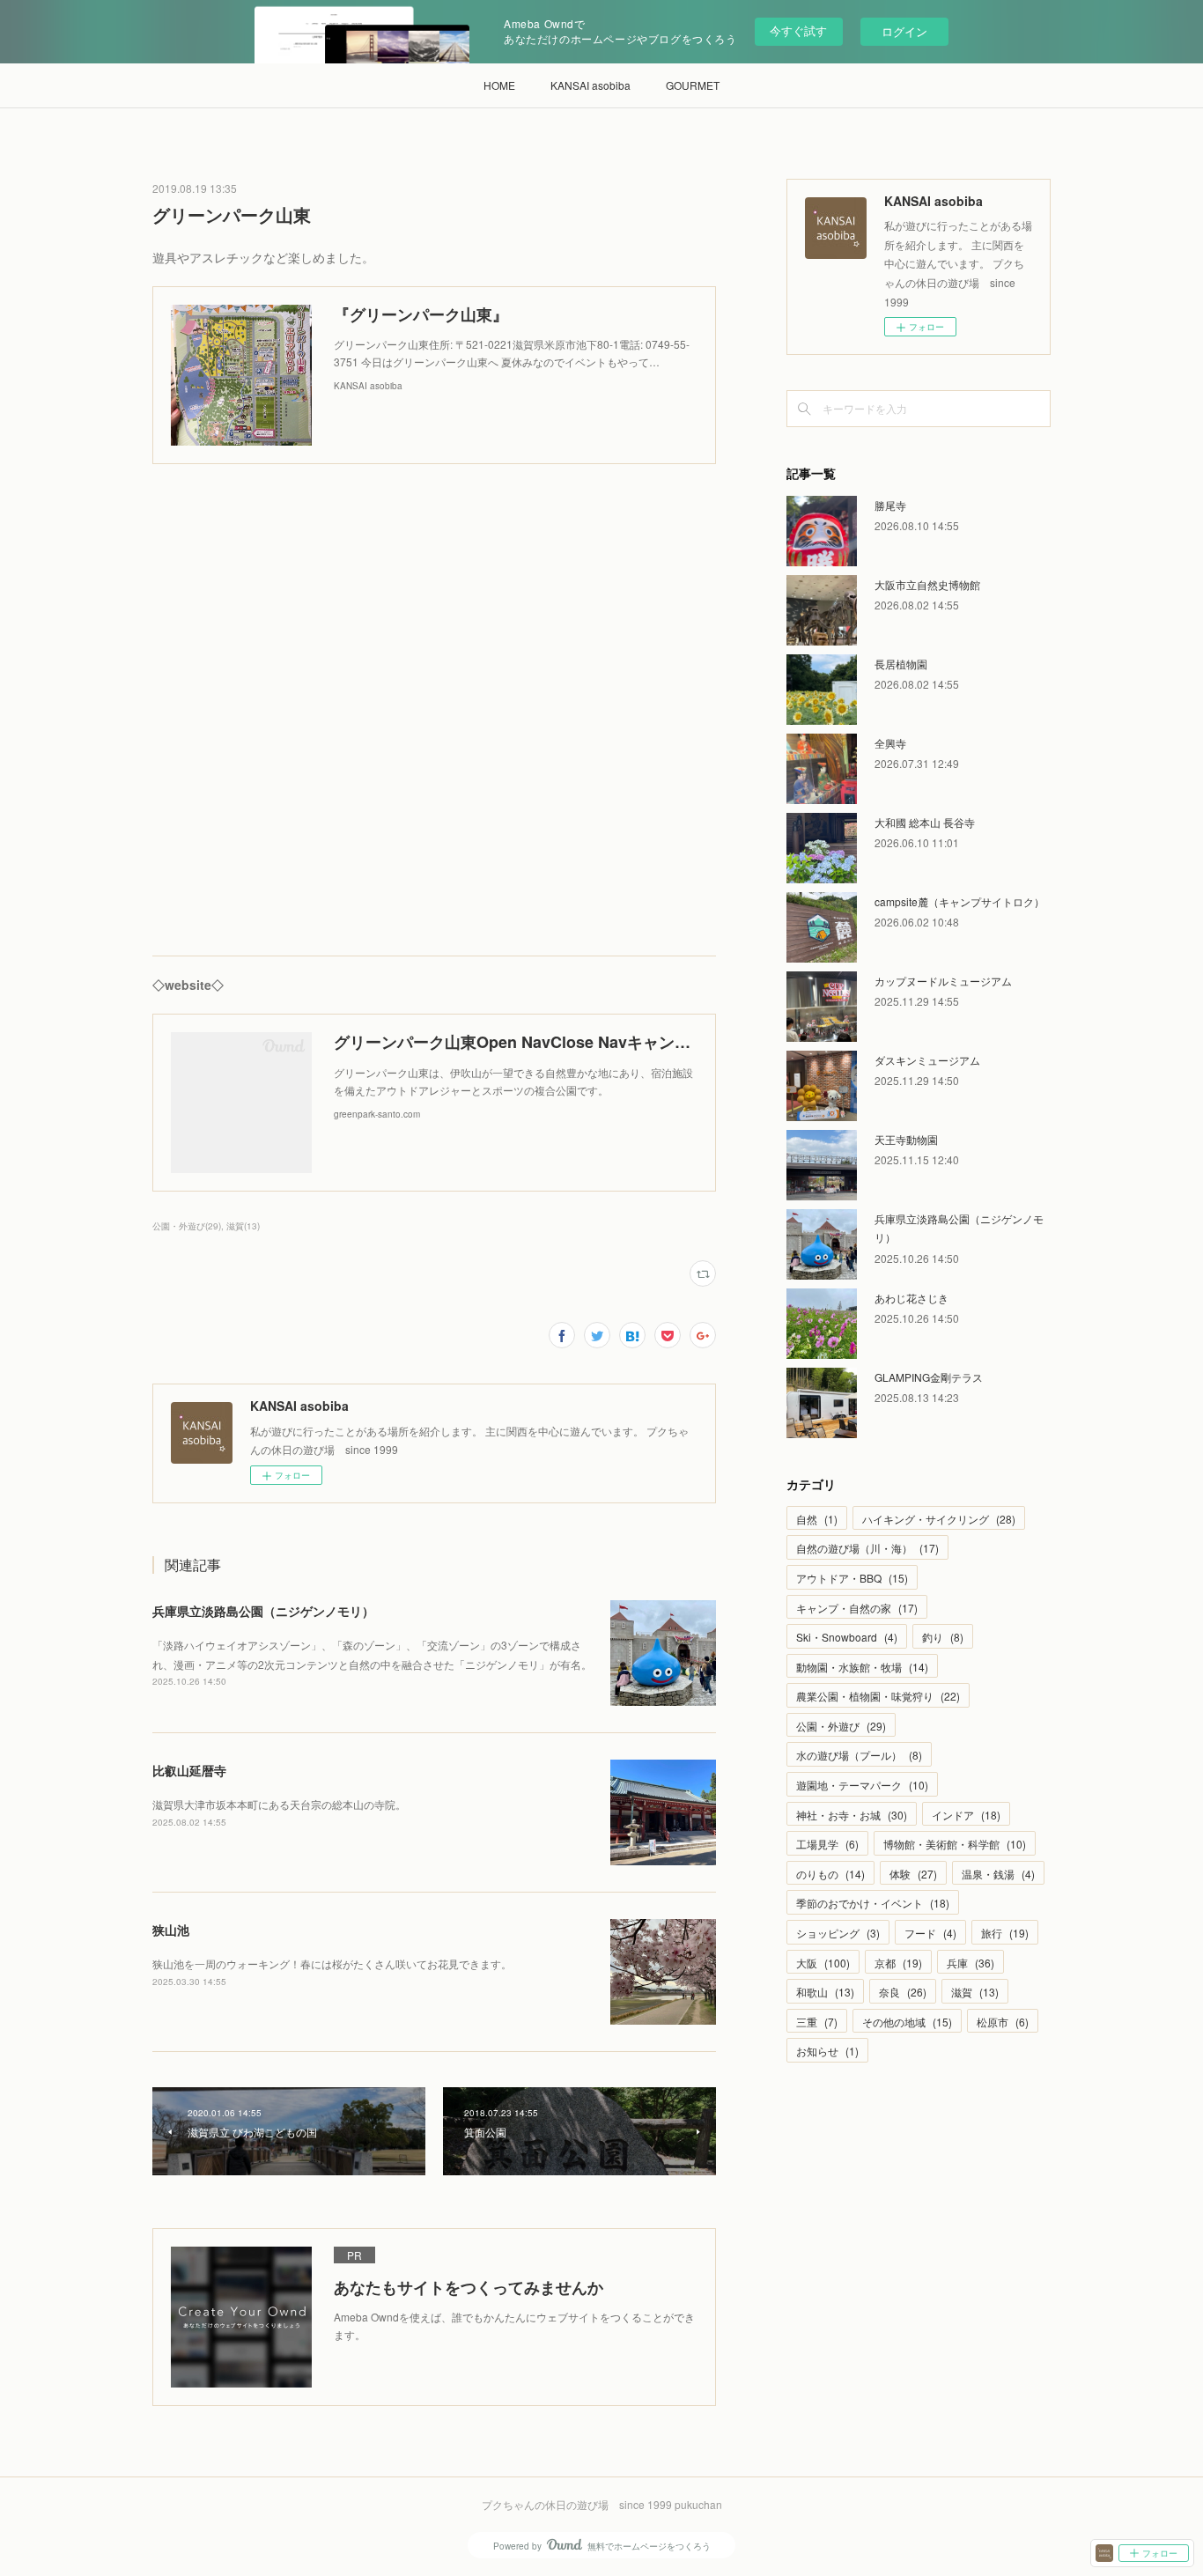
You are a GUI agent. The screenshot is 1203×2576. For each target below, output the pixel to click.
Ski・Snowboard (847, 1637)
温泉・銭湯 (998, 1874)
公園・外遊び (841, 1726)
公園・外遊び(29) (187, 1226)
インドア (966, 1815)
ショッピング (838, 1933)
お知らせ (827, 2051)
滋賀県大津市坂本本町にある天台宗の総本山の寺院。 (279, 1804)
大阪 (823, 1963)
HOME (499, 85)
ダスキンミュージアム (927, 1060)
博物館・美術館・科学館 (955, 1844)
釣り (943, 1637)
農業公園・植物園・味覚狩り (878, 1696)
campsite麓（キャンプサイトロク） (959, 901)
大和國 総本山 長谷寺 (925, 822)
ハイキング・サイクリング (939, 1519)
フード (930, 1933)
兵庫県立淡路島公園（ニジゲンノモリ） (263, 1611)
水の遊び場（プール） (859, 1755)
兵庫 (971, 1963)
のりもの (830, 1874)
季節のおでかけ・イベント (873, 1903)
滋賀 (975, 1992)
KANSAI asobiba (590, 85)
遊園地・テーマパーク (862, 1785)
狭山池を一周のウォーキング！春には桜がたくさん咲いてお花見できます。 (332, 1963)
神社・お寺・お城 (852, 1815)
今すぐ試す (798, 30)
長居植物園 (901, 664)
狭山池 (171, 1930)
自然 (817, 1519)
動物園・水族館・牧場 (862, 1667)
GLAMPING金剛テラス (929, 1377)
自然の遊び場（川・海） (867, 1548)
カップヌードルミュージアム (943, 981)
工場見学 (827, 1844)
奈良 (903, 1992)
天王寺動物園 (906, 1139)
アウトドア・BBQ (852, 1578)
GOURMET (693, 85)
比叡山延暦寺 (189, 1770)
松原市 (1003, 2022)
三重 (817, 2022)
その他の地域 (907, 2022)
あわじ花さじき (911, 1298)
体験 (913, 1874)
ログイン (904, 31)
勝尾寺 (890, 505)
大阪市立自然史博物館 (927, 584)
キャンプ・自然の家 (857, 1608)
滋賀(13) (243, 1226)
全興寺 (890, 743)
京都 (898, 1963)
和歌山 (825, 1992)
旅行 (1005, 1933)
